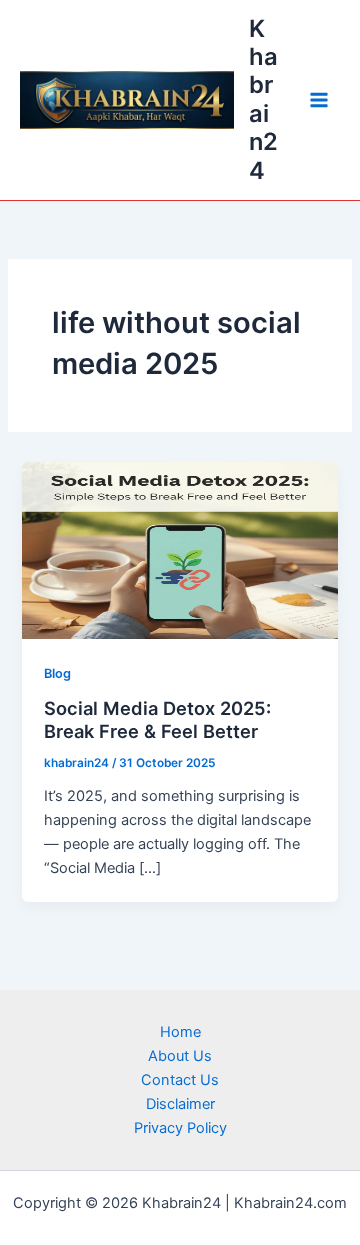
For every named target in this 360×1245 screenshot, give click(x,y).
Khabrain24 (263, 99)
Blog (57, 673)
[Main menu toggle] (319, 100)
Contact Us (180, 1080)
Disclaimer (180, 1104)
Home (180, 1032)
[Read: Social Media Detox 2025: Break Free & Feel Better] (179, 549)
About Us (180, 1056)
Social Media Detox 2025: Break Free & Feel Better (157, 720)
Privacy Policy (180, 1128)
